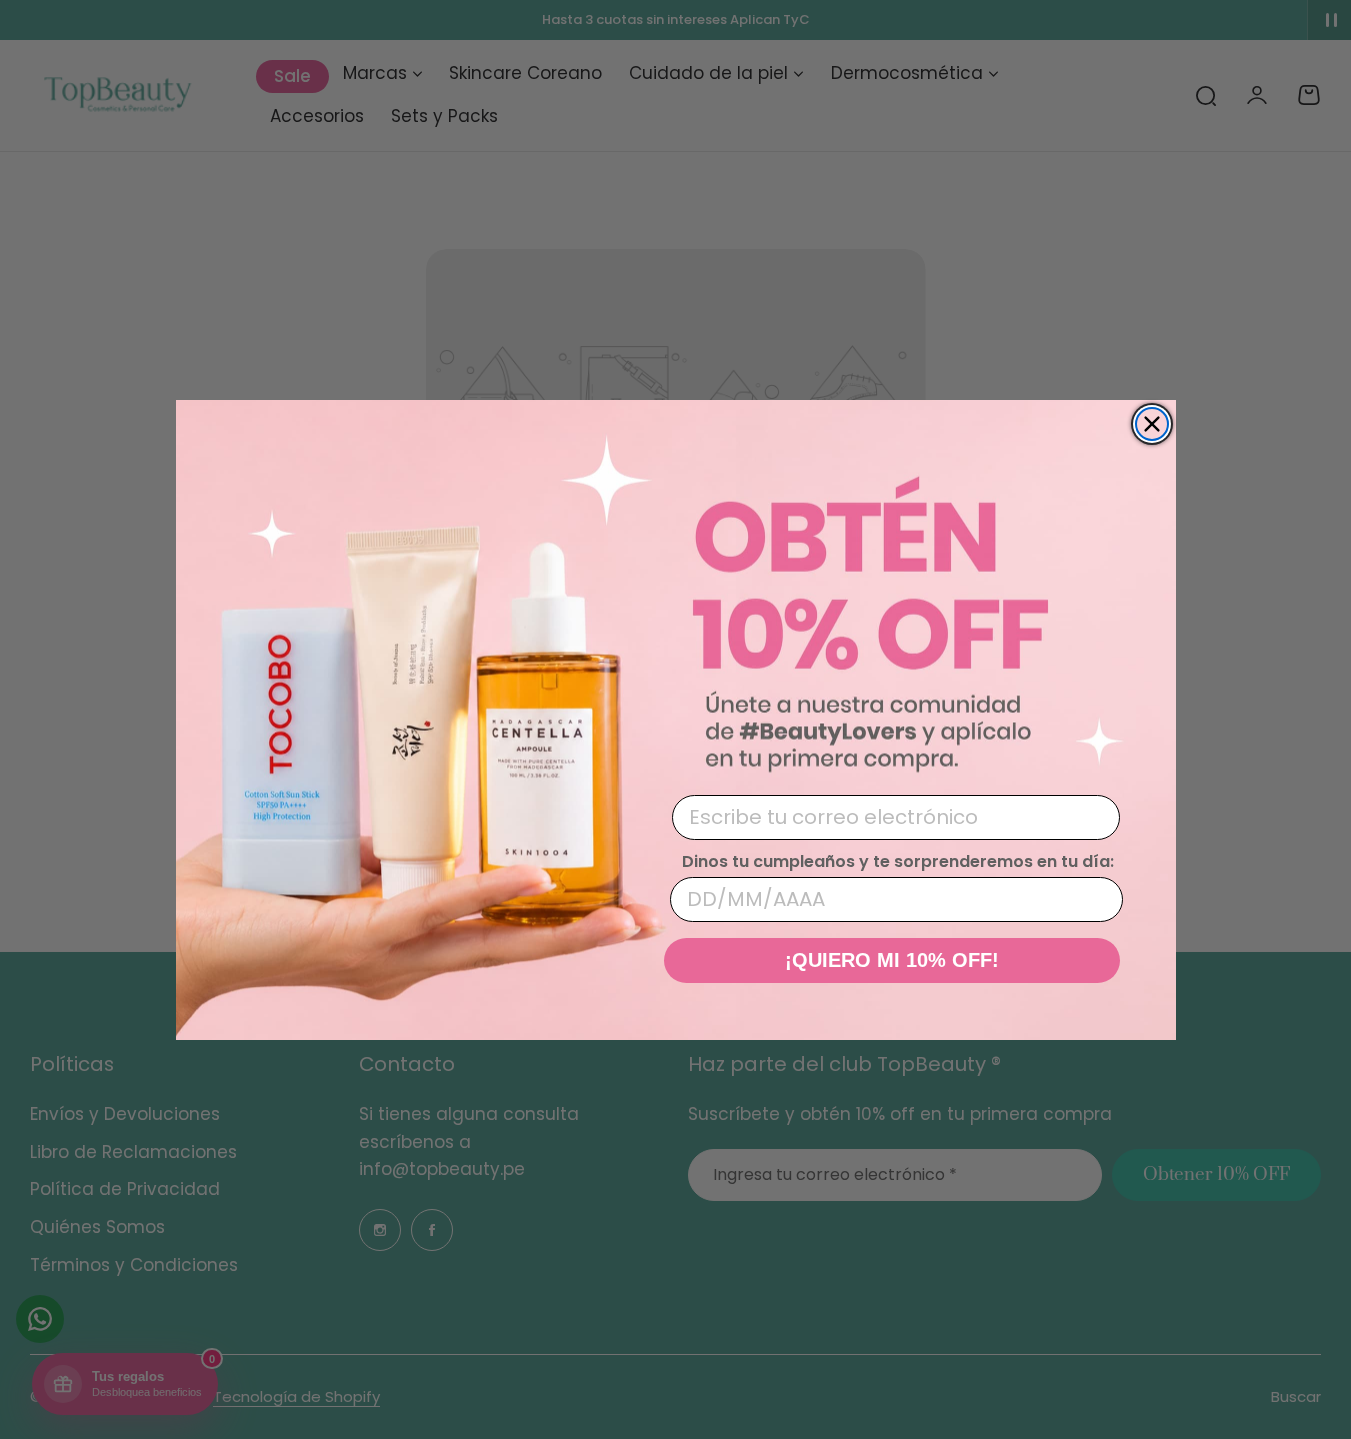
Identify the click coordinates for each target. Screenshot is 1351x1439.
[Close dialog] (1152, 424)
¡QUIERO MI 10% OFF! (892, 960)
